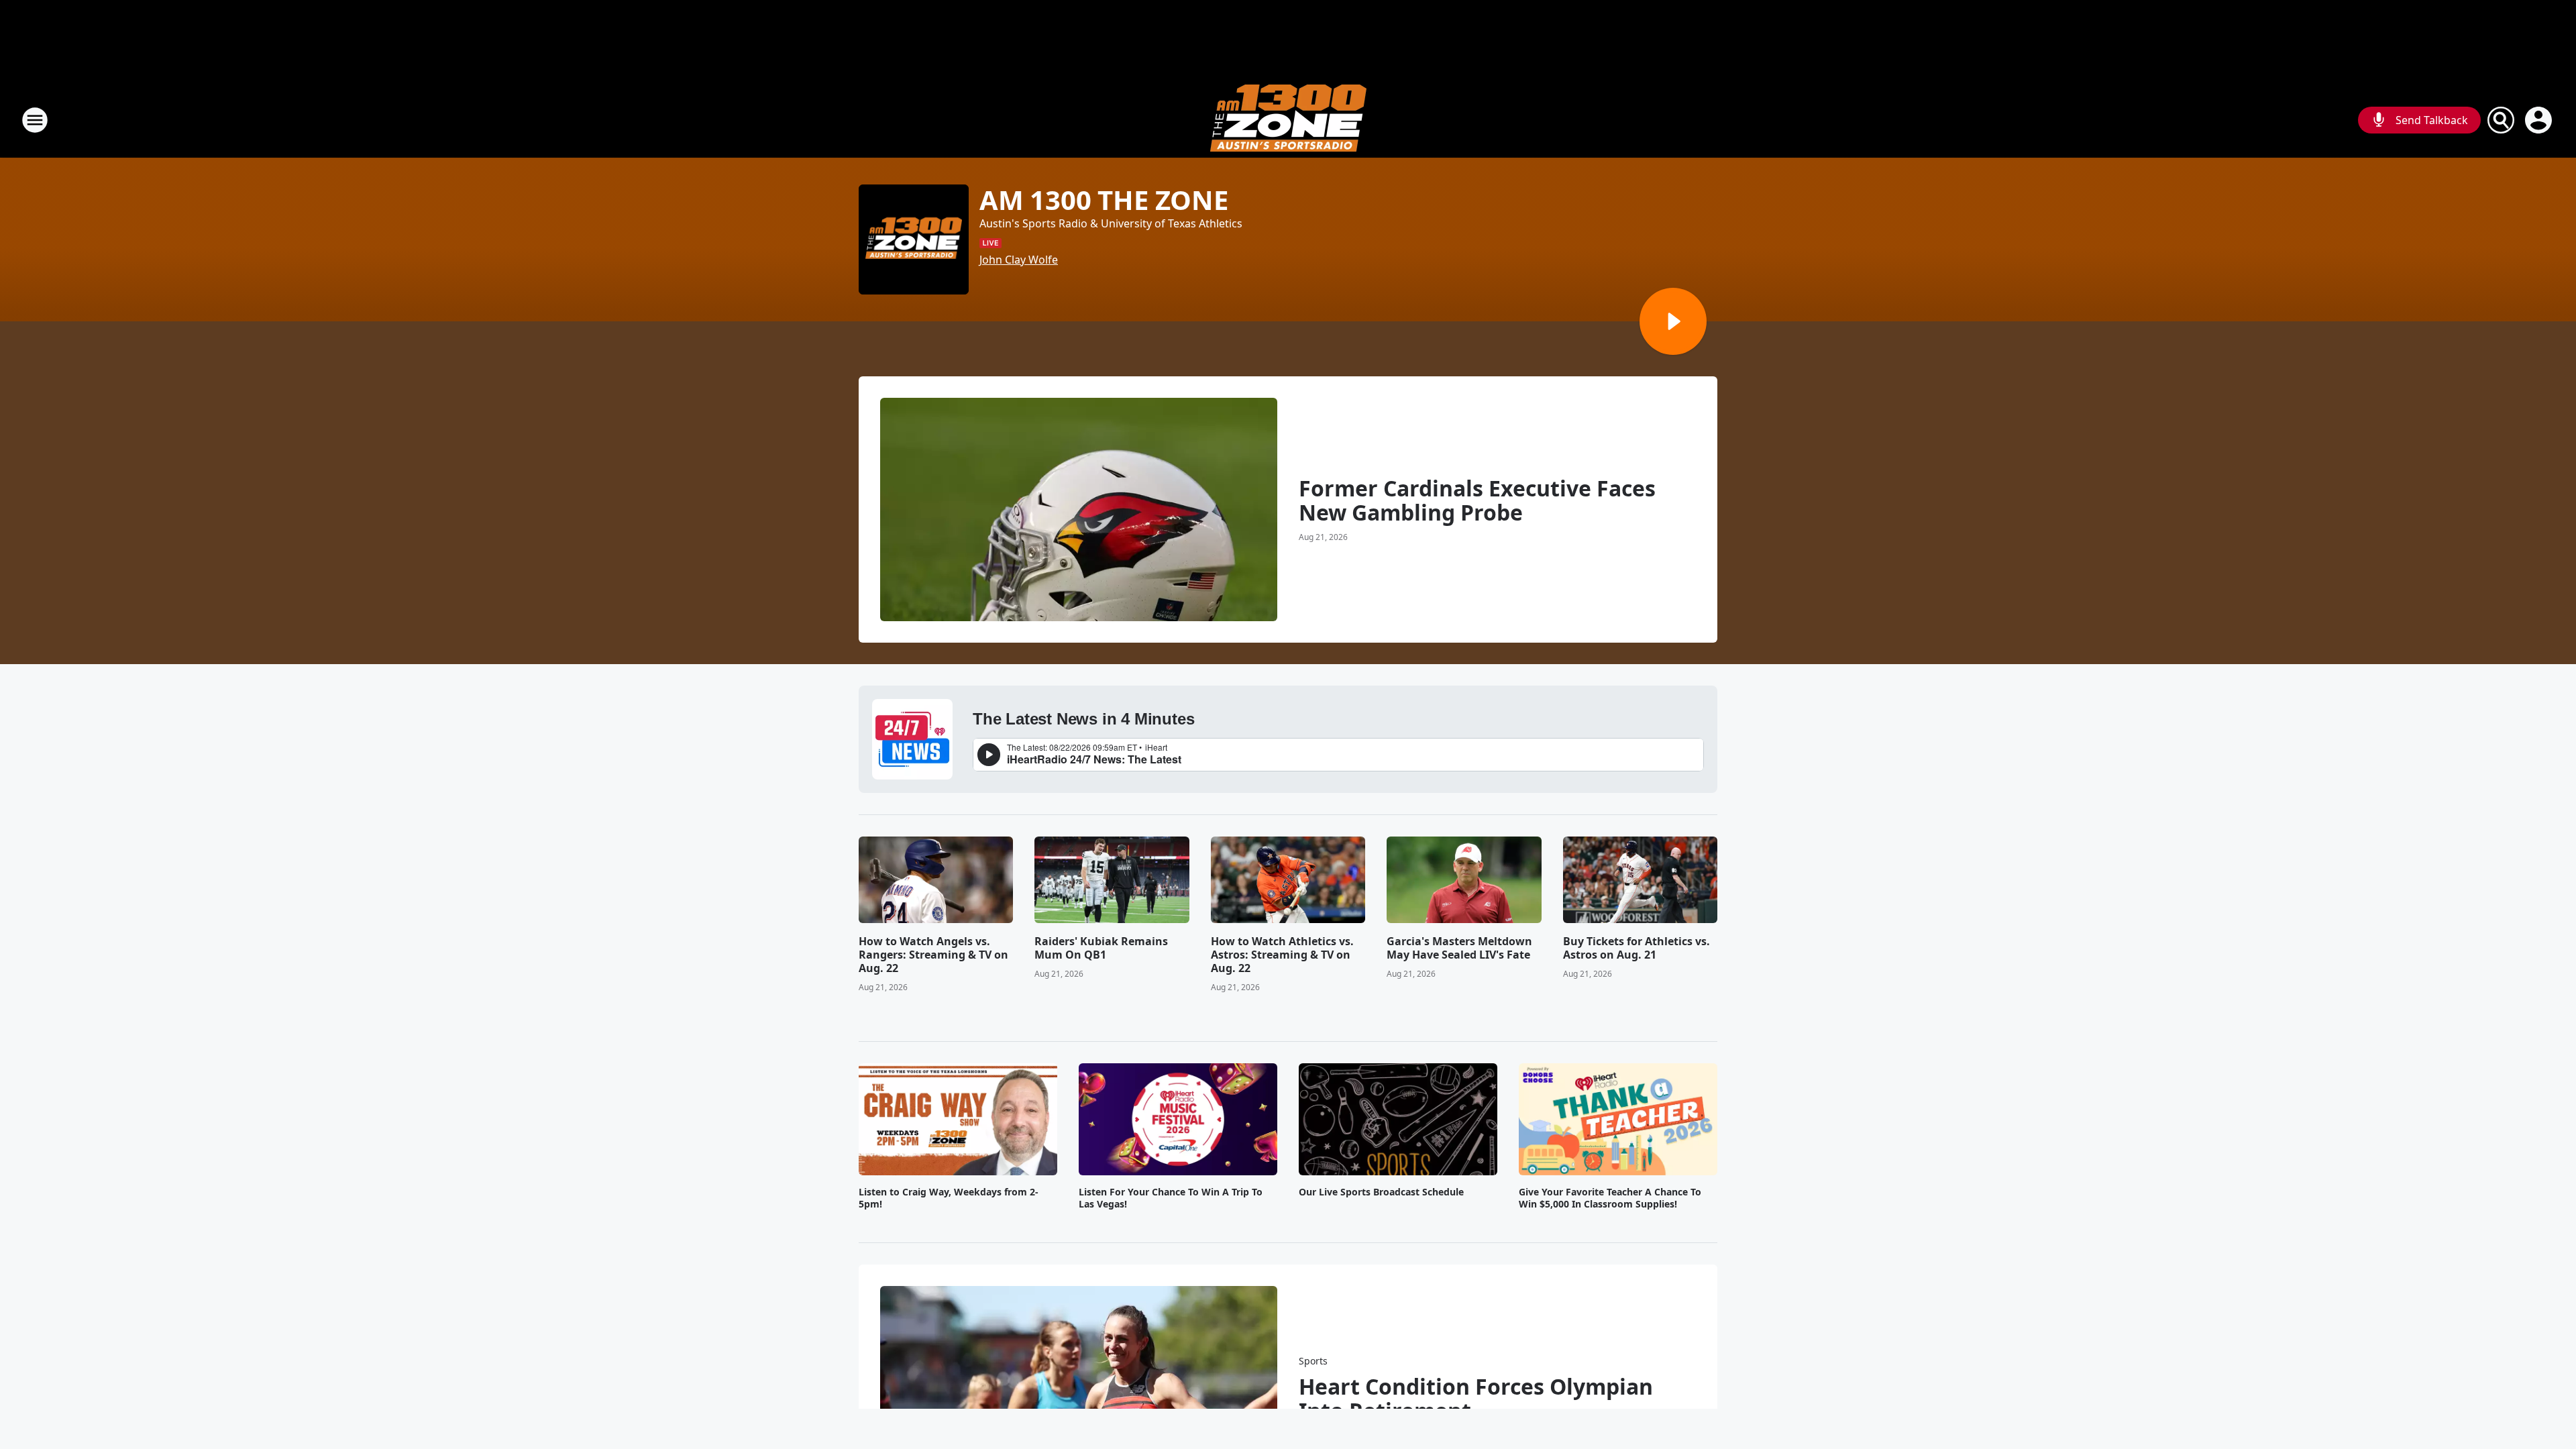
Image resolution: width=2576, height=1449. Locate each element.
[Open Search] (2501, 120)
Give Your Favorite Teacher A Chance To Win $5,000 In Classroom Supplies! (1610, 1198)
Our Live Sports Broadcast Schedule (1381, 1192)
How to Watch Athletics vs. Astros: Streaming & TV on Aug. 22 (1282, 955)
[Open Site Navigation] (35, 120)
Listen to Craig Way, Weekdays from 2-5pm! (949, 1198)
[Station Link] (1288, 120)
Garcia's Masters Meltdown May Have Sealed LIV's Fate (1459, 948)
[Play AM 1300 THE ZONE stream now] (914, 239)
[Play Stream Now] (1673, 321)
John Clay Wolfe (1019, 260)
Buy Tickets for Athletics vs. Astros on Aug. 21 (1636, 948)
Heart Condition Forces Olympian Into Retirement (1476, 1399)
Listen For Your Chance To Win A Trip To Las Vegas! (1171, 1198)
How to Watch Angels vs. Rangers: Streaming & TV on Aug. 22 (933, 955)
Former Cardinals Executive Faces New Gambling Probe (1477, 500)
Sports (1313, 1361)
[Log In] (2540, 120)
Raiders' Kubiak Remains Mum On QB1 (1101, 948)
